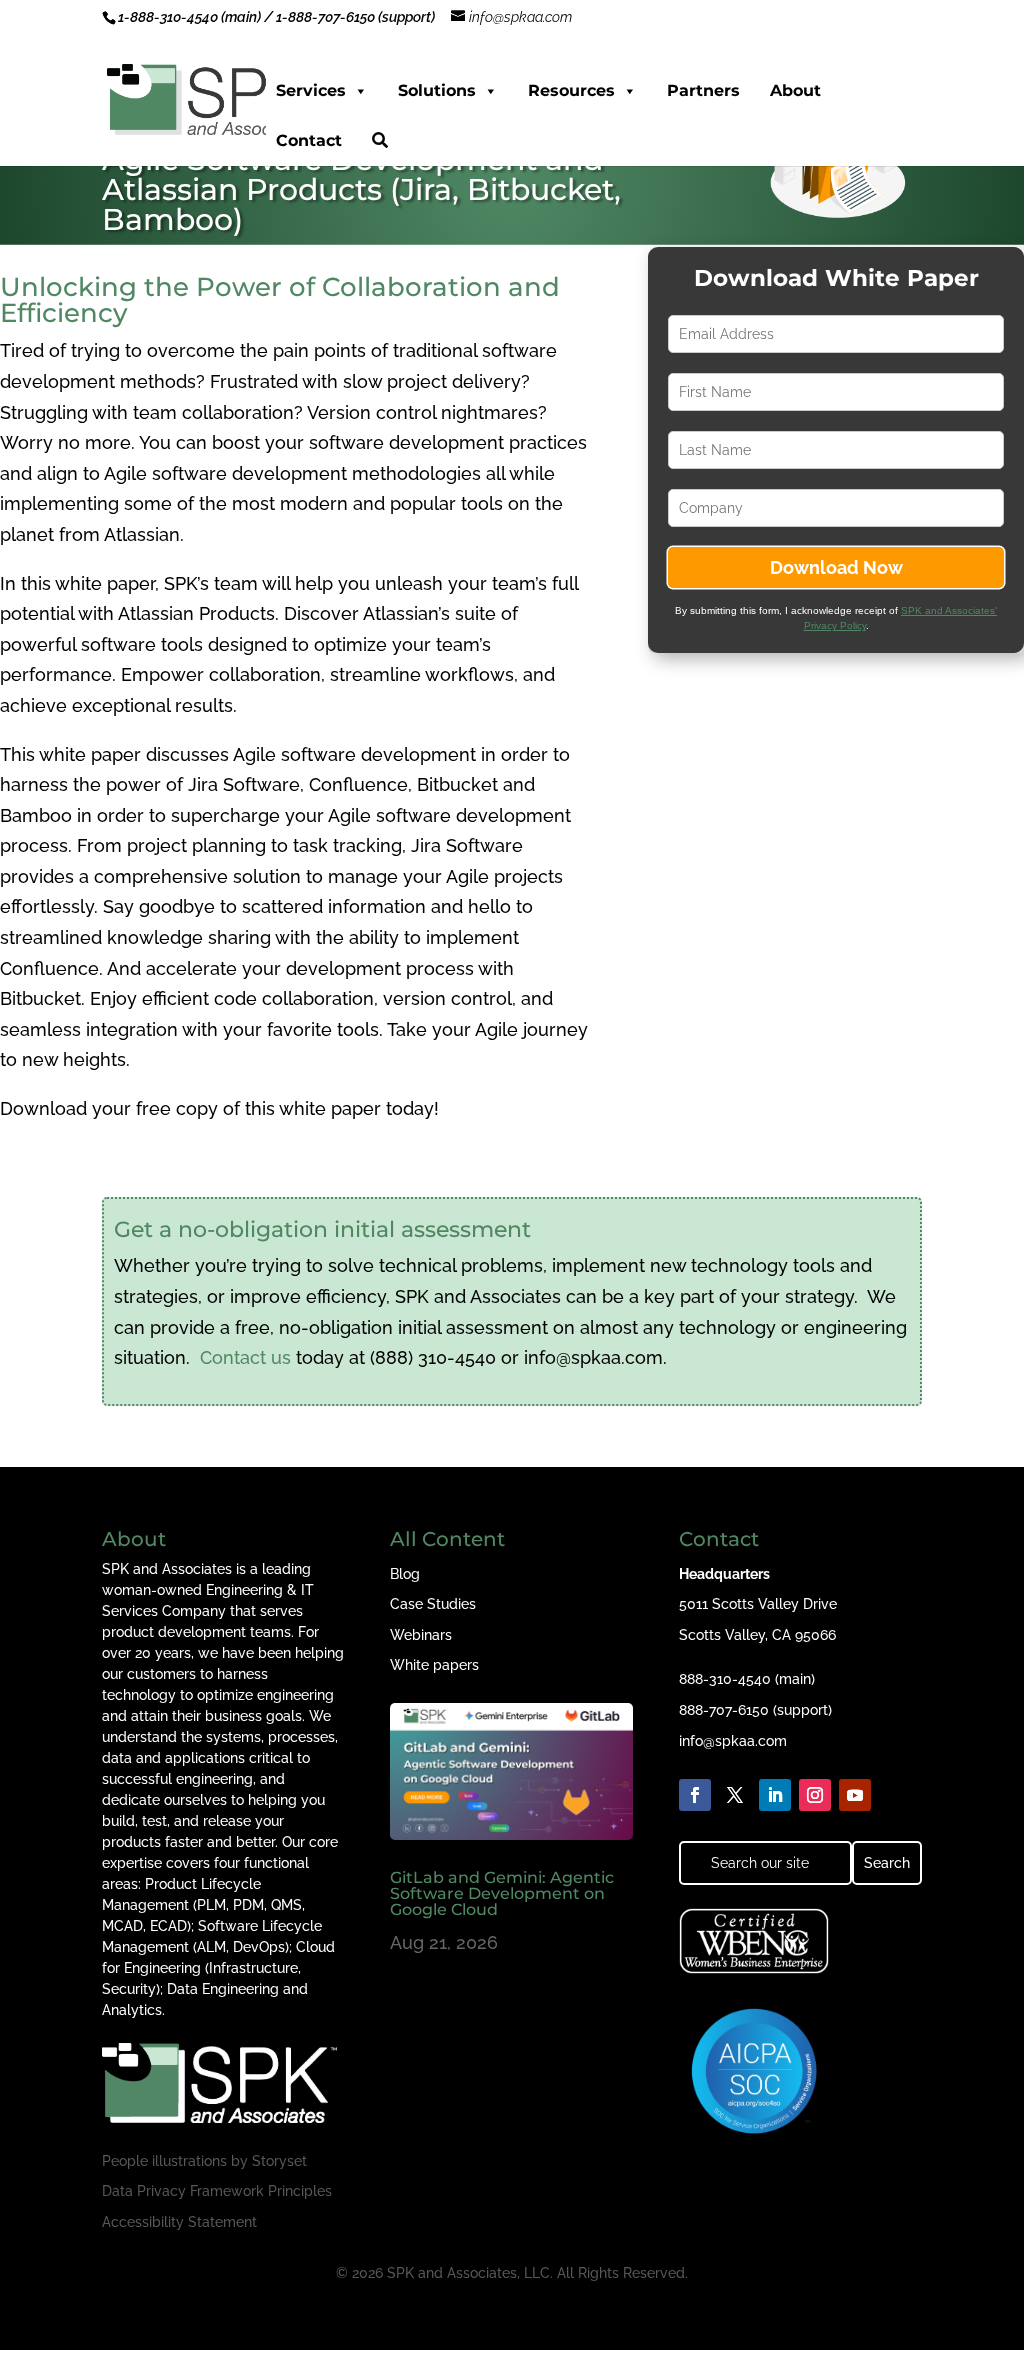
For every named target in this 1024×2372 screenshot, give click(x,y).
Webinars (421, 1635)
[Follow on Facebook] (695, 1795)
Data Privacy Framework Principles (217, 2191)
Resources (571, 90)
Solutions (437, 90)
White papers (434, 1665)
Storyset (279, 2161)
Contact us (245, 1357)
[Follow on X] (735, 1795)
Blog (405, 1574)
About (795, 90)
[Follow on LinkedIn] (775, 1795)
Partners (703, 90)
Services (311, 90)
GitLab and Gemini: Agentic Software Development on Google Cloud (502, 1893)
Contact (309, 140)
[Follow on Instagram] (815, 1795)
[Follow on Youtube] (855, 1795)
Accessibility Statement (179, 2222)
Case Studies (433, 1604)
